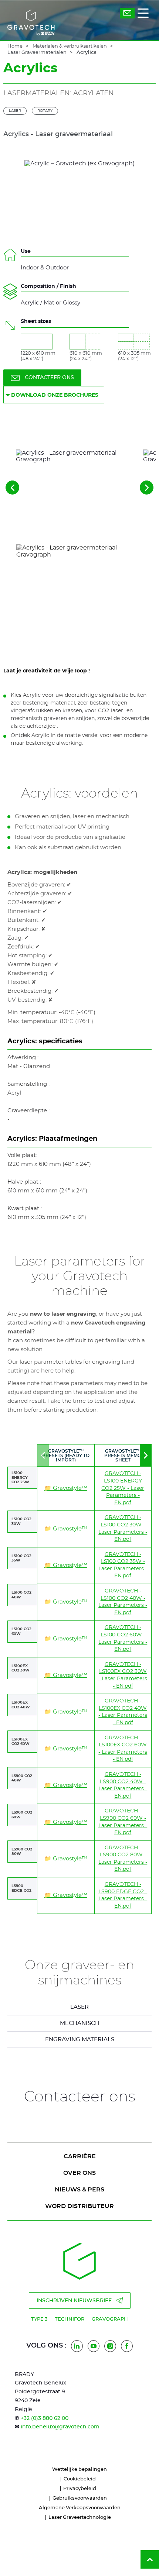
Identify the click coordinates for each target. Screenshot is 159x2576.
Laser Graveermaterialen (37, 53)
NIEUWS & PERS (79, 2190)
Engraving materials (80, 2040)
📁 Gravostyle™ (66, 1488)
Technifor (70, 2319)
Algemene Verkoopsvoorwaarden (80, 2508)
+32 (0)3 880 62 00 (45, 2418)
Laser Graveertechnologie (80, 2518)
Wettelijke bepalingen (79, 2470)
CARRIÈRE (80, 2156)
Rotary (45, 111)
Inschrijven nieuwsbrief (74, 2301)
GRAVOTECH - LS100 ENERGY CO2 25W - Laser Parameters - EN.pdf (123, 1488)
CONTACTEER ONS (49, 378)
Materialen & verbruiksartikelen (70, 46)
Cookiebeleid (80, 2479)
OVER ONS (79, 2173)
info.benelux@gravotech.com (60, 2427)
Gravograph (110, 2319)
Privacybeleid (80, 2489)
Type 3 (39, 2319)
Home (15, 46)
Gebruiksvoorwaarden (80, 2498)
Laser (15, 111)
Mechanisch (80, 2023)
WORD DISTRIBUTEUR (79, 2206)
